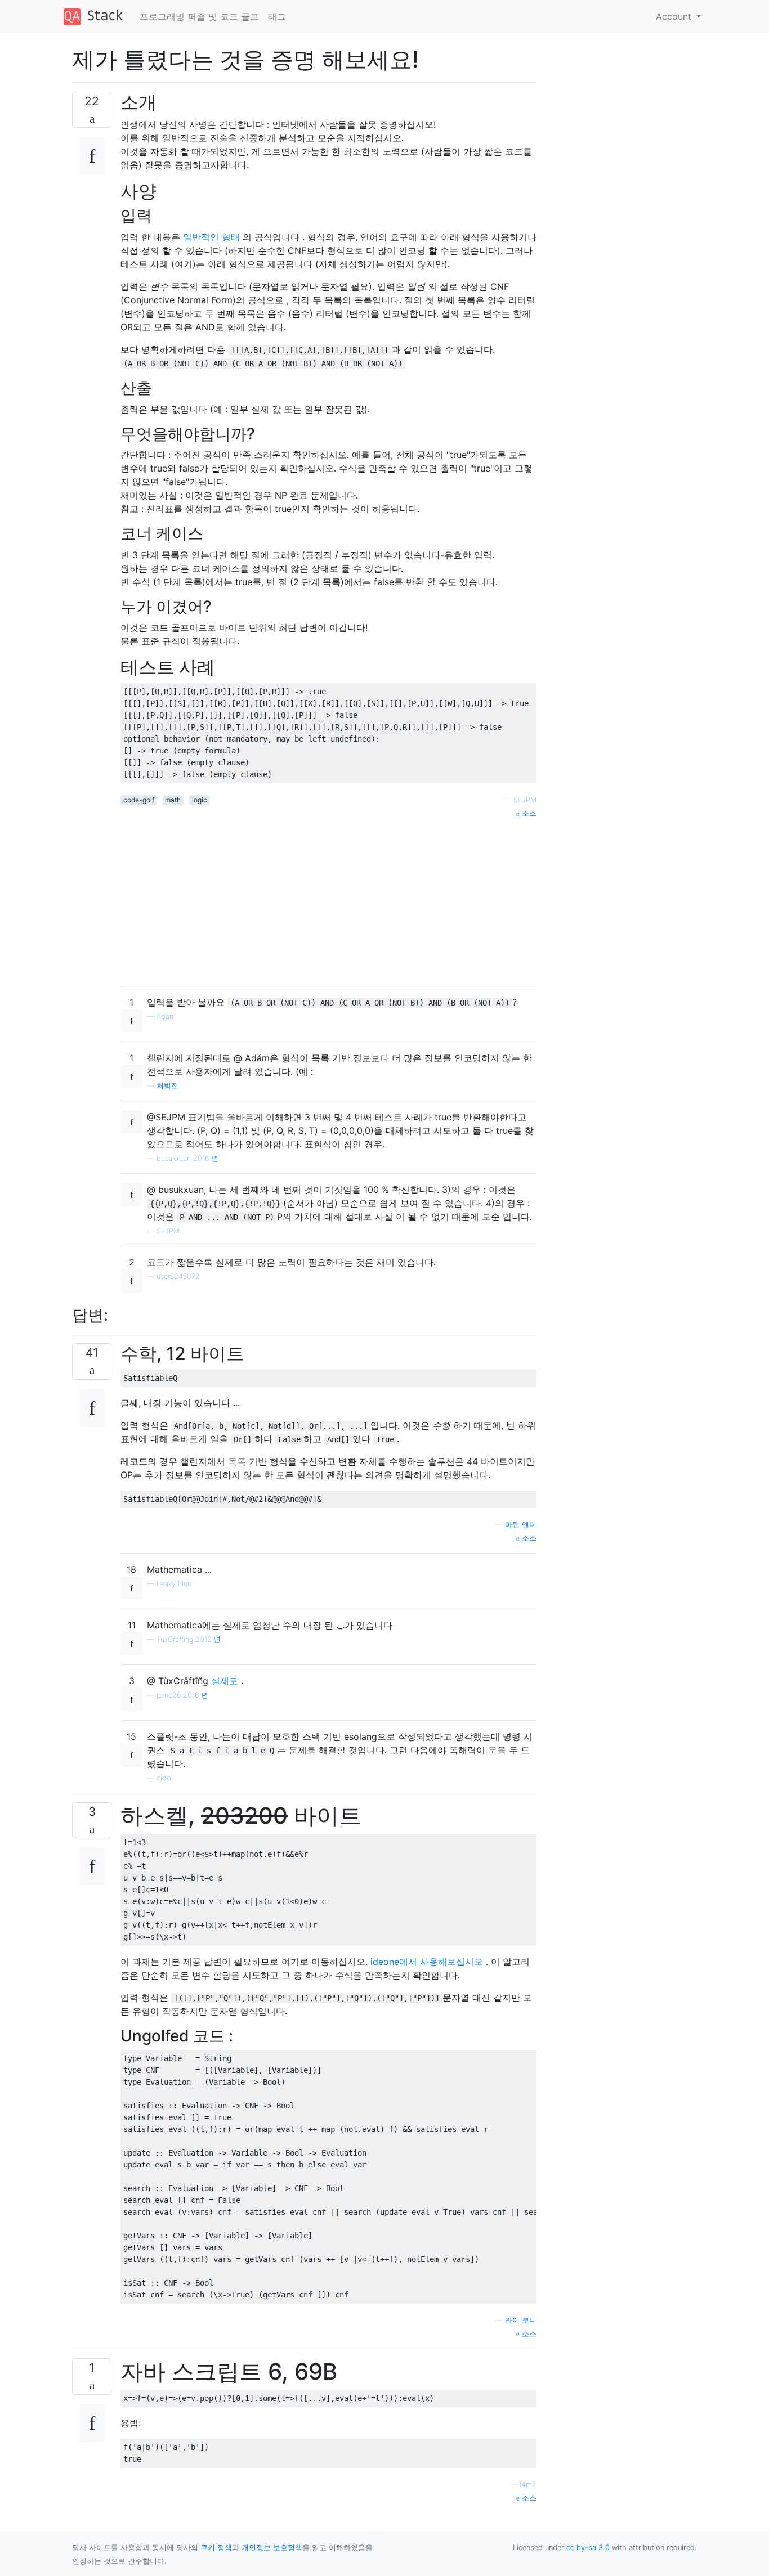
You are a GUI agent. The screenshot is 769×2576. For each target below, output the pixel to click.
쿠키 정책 (216, 2548)
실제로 (225, 1681)
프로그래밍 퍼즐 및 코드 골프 (199, 16)
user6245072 (178, 1276)
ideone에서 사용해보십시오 (427, 1962)
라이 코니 (521, 2320)
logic (200, 800)
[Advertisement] (328, 898)
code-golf (139, 800)
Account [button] (675, 16)
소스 (528, 813)
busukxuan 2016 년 (187, 1158)
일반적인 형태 (211, 237)
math (173, 800)
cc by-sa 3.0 (588, 2548)
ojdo (164, 1778)
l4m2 (528, 2485)
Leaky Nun (174, 1584)
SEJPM (525, 800)
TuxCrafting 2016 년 (189, 1639)
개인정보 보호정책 (272, 2548)
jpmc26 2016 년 (182, 1695)
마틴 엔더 (521, 1525)
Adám (166, 1017)
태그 (277, 16)
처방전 (167, 1086)
